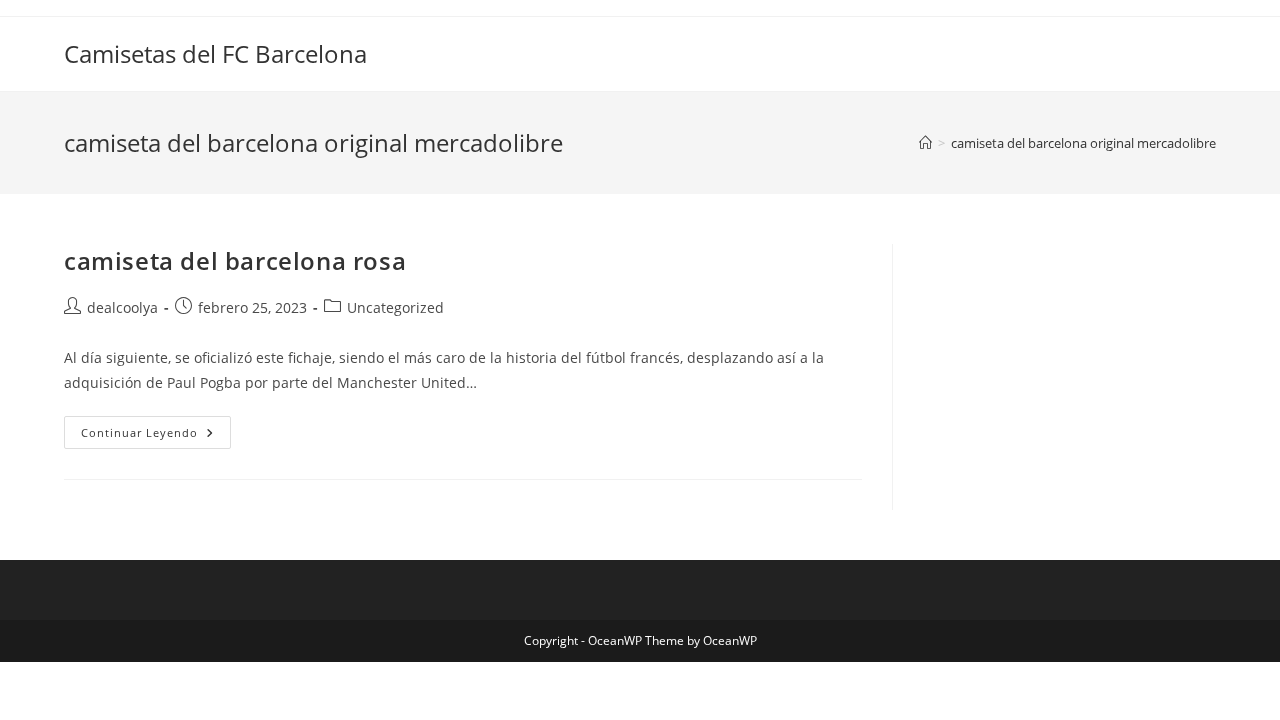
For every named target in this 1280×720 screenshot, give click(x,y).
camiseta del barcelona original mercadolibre (1083, 143)
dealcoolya (122, 307)
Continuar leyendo (156, 436)
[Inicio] (925, 143)
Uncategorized (395, 307)
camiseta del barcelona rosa (235, 260)
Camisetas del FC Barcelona (215, 53)
